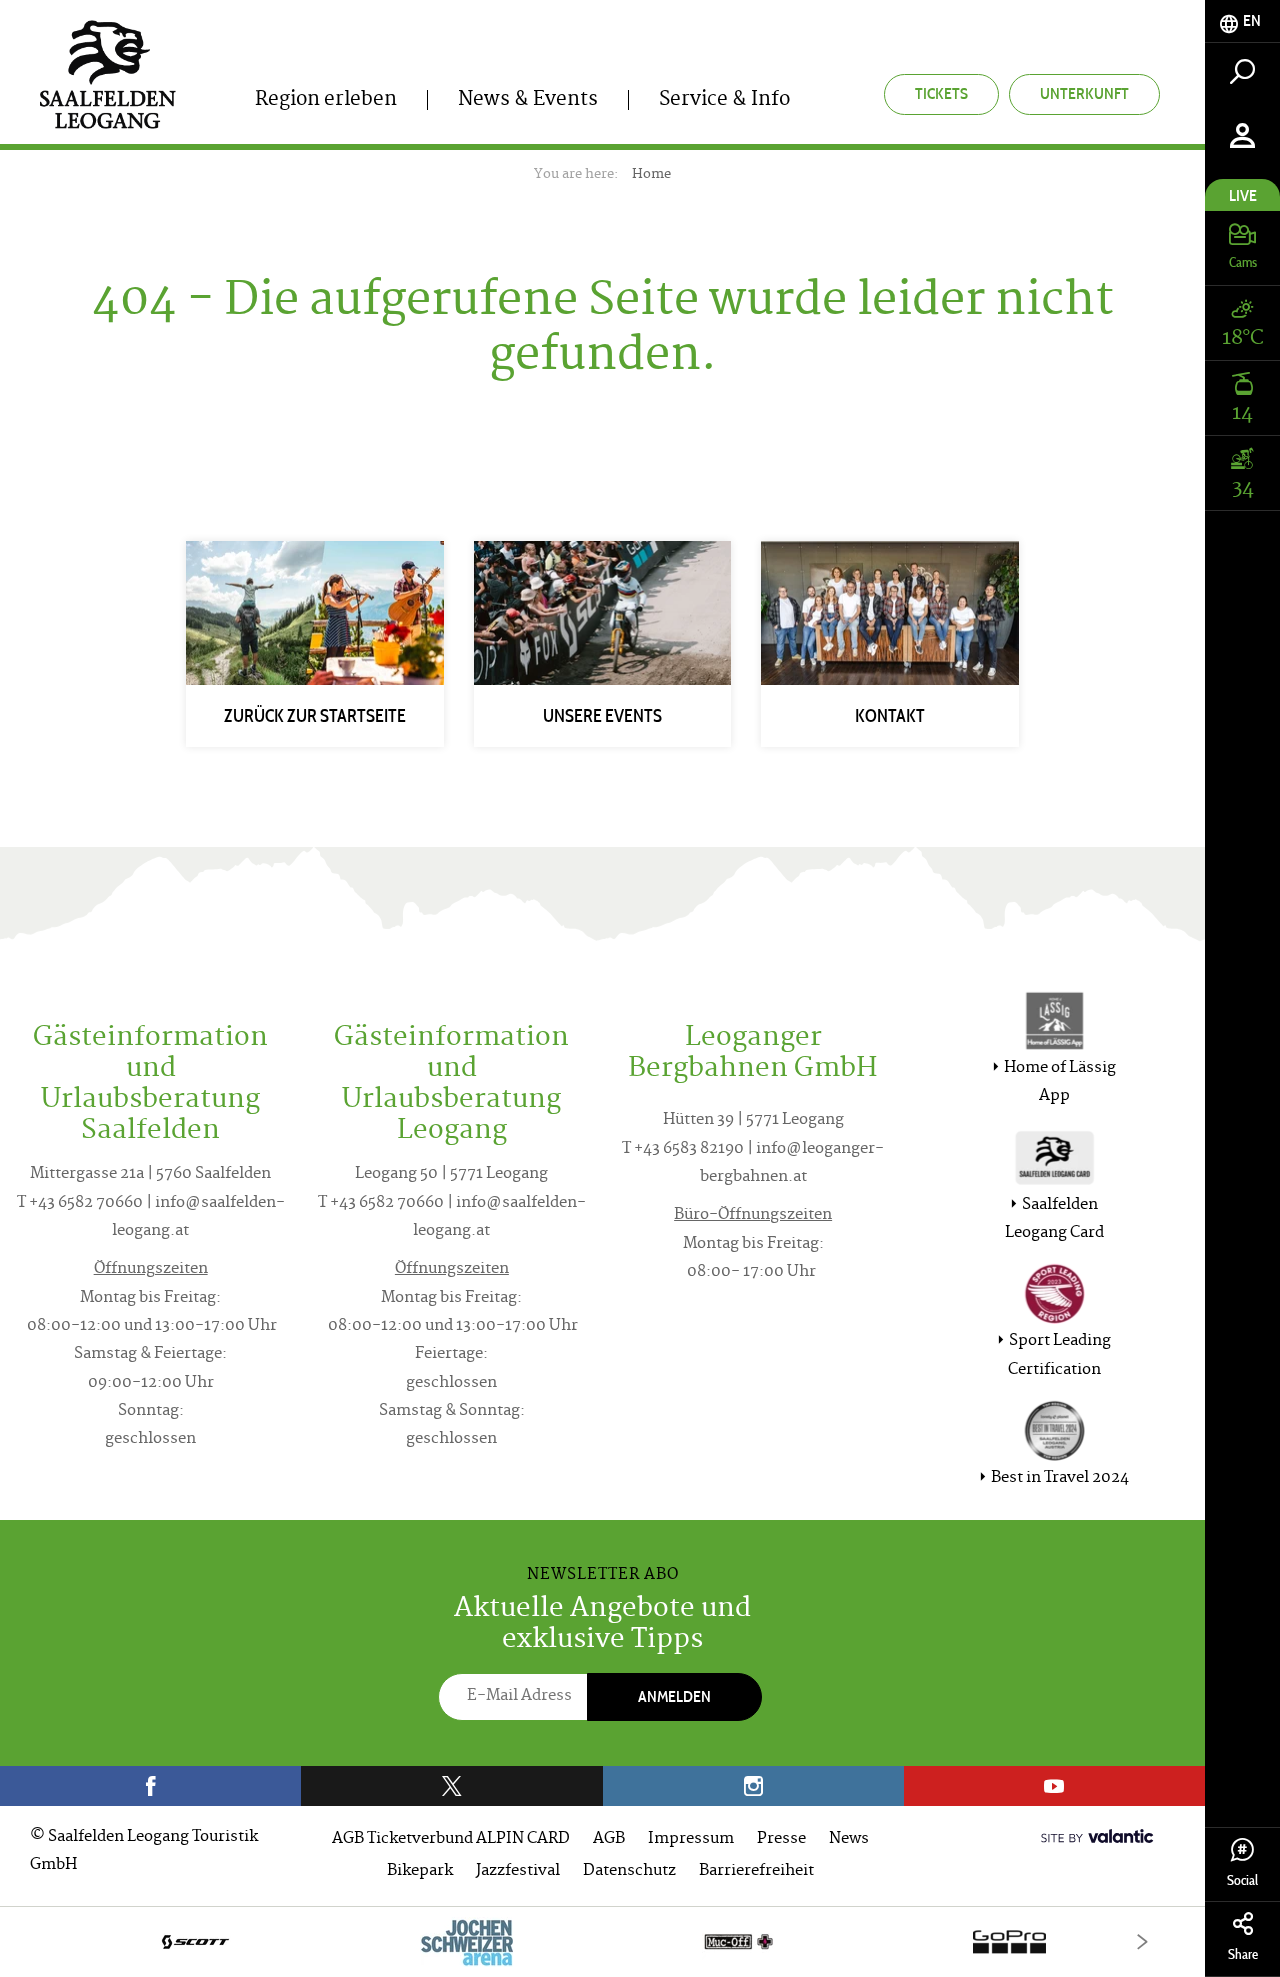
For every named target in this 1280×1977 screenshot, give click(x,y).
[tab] (1242, 21)
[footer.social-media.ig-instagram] (753, 1786)
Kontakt (890, 716)
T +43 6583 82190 (683, 1149)
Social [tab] (1242, 1880)
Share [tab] (1243, 1954)
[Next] (1142, 1941)
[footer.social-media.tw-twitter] (451, 1786)
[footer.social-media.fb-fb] (150, 1786)
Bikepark (420, 1871)
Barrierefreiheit (756, 1871)
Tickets (941, 93)
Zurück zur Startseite (315, 716)
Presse (781, 1839)
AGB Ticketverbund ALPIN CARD (451, 1839)
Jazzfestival (518, 1871)
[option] (602, 1941)
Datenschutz (629, 1871)
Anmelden (674, 1696)
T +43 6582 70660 (80, 1203)
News (849, 1839)
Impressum (691, 1839)
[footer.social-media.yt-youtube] (1054, 1786)
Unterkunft (1084, 93)
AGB (609, 1839)
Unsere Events (602, 716)
